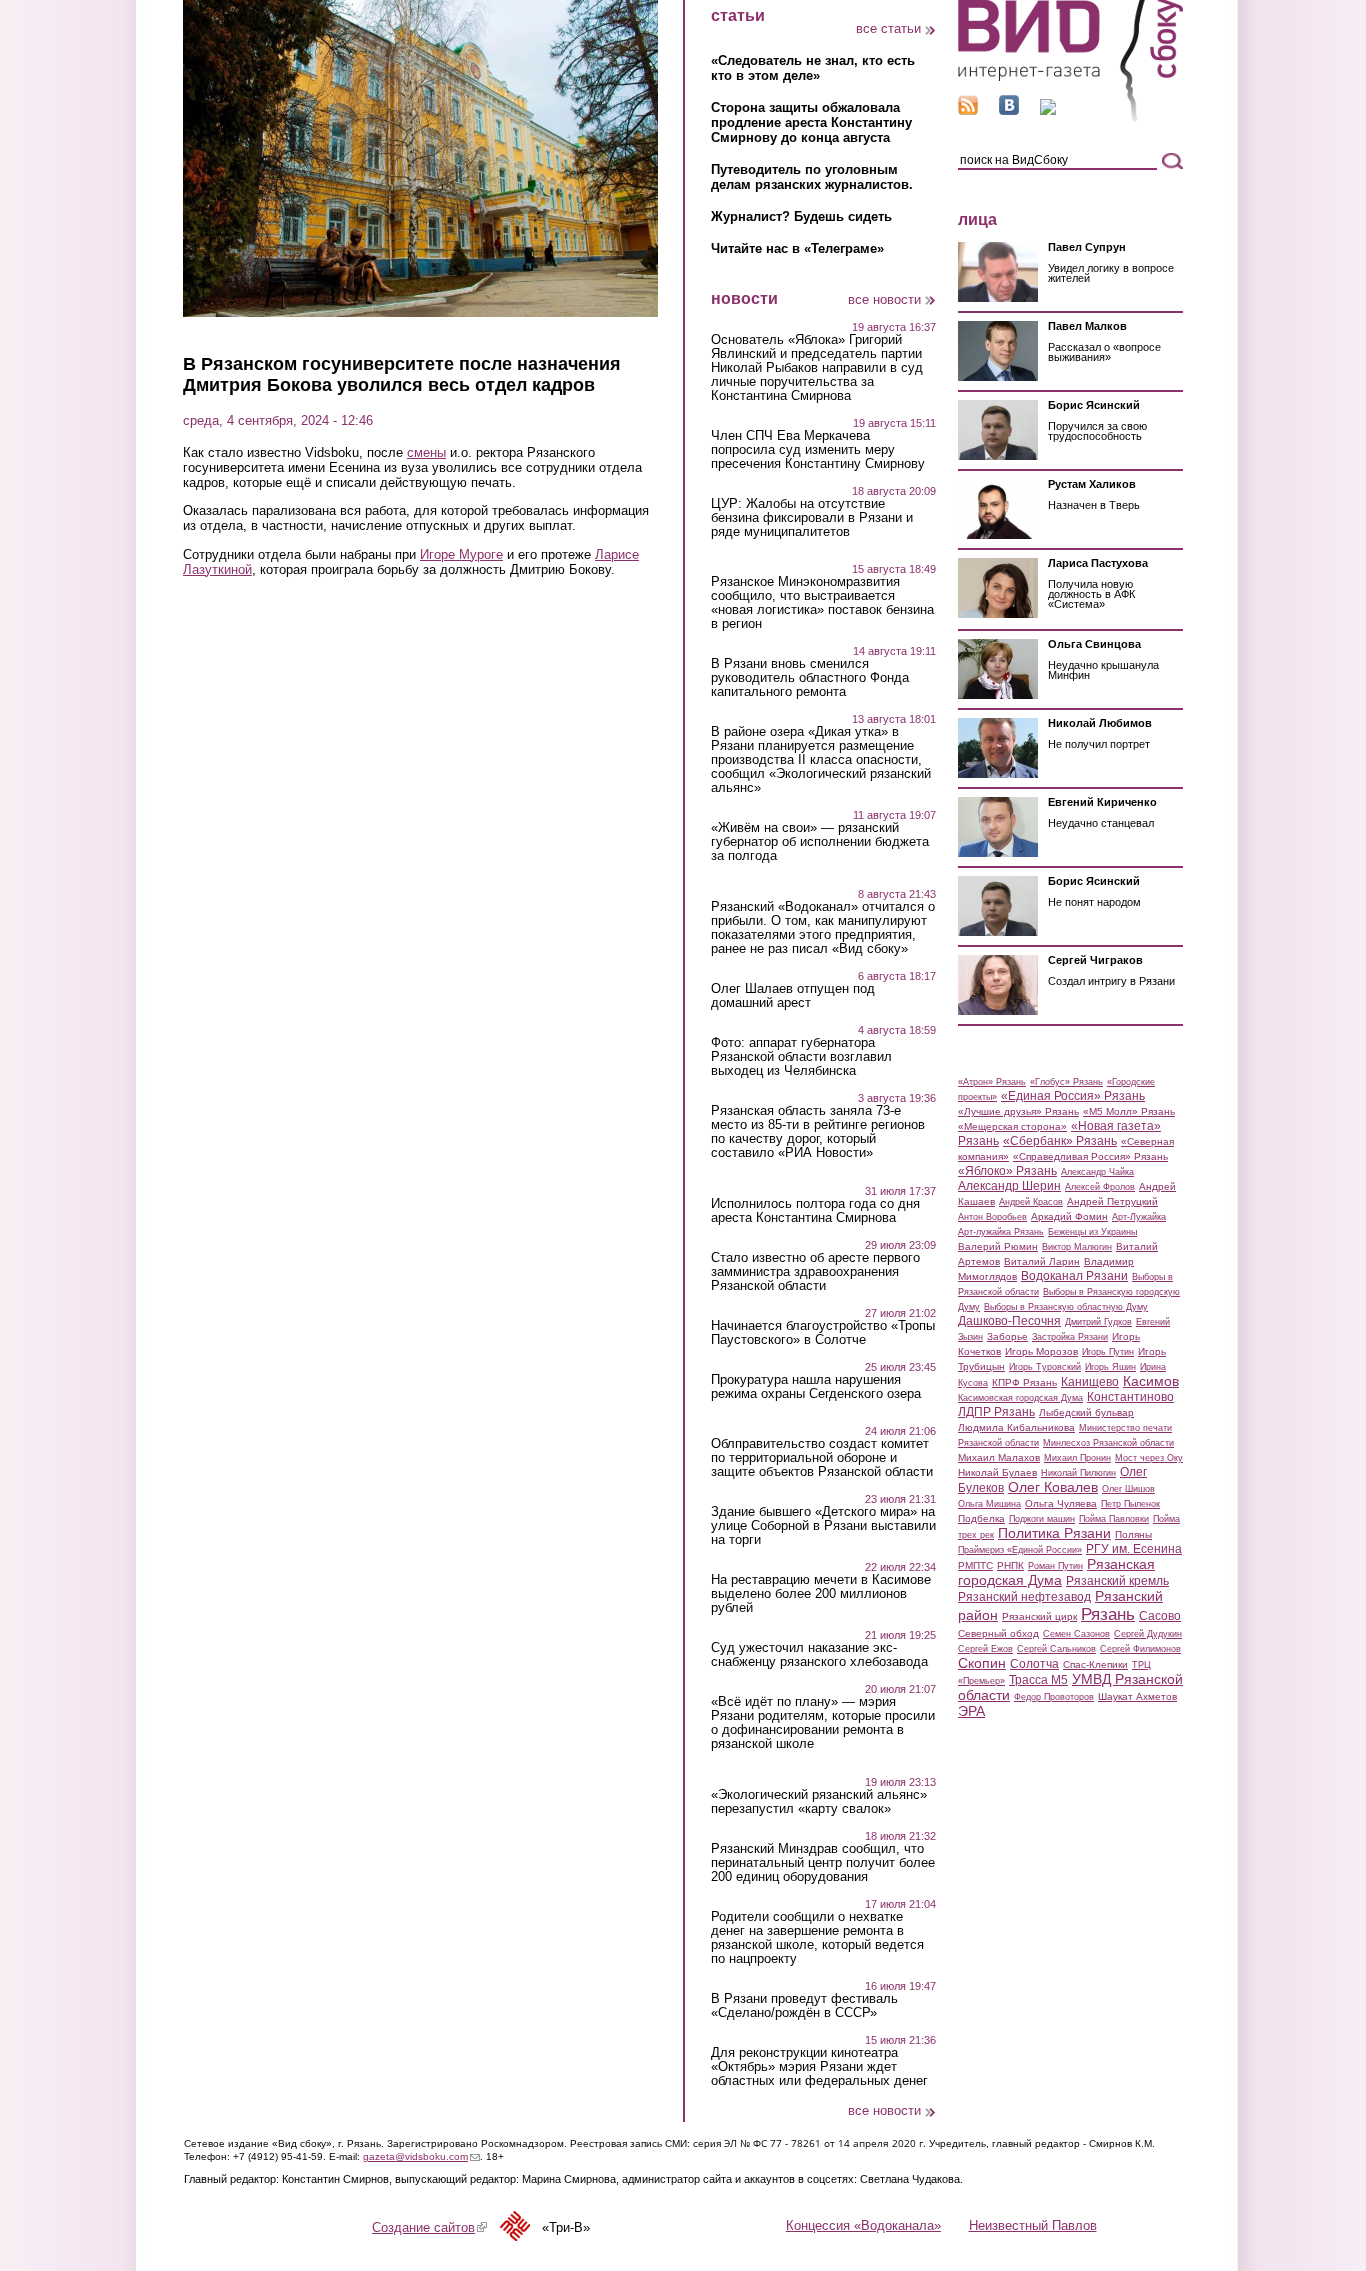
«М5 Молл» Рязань (1129, 1111)
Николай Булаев (997, 1472)
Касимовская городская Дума (1020, 1398)
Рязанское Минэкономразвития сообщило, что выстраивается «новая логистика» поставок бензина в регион (822, 603)
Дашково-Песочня (1009, 1321)
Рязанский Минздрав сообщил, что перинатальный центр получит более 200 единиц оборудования (823, 1863)
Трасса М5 (1038, 1680)
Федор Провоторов (1054, 1697)
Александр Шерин (1009, 1186)
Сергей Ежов (985, 1649)
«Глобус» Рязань (1066, 1082)
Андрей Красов (1031, 1202)
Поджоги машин (1042, 1519)
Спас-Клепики (1095, 1664)
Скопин (982, 1663)
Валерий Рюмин (998, 1246)
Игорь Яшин (1110, 1367)
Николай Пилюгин (1078, 1473)
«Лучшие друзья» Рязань (1018, 1111)
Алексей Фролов (1100, 1187)
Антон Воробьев (992, 1217)
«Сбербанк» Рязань (1060, 1141)
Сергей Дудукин (1148, 1634)
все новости (884, 299)
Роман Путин (1055, 1566)
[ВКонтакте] (1009, 110)
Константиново (1130, 1397)
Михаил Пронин (1077, 1458)
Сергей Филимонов (1140, 1649)
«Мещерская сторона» (1012, 1126)
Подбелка (981, 1518)
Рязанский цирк (1039, 1616)
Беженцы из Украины (1092, 1232)
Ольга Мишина (989, 1504)
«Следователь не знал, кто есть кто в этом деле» (813, 68)
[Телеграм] (1048, 110)
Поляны (1133, 1534)
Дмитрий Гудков (1098, 1322)
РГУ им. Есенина (1134, 1549)
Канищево (1090, 1382)
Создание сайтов (429, 2227)
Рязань (1108, 1614)
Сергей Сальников (1056, 1649)
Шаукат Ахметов (1137, 1696)
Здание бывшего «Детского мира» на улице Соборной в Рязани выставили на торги (823, 1526)
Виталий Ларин (1042, 1261)
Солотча (1034, 1664)
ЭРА (971, 1711)
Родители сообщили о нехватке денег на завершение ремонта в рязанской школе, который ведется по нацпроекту (817, 1938)
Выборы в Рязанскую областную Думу (1066, 1307)
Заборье (1007, 1336)
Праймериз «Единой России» (1020, 1550)
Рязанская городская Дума (1056, 1572)
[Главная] (1070, 118)
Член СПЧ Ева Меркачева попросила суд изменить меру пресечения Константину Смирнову (818, 450)
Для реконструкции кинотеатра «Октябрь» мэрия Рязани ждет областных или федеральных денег (819, 2067)
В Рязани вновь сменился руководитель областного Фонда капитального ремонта (810, 678)
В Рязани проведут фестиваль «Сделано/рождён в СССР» (804, 2006)
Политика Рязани (1054, 1533)
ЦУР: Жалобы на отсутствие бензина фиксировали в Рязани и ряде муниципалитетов (812, 518)
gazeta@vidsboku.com (421, 2156)
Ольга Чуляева (1061, 1503)
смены (426, 452)
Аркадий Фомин (1069, 1216)
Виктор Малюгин (1077, 1247)
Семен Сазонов (1076, 1634)
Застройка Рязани (1070, 1337)
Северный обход (998, 1633)
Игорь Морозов (1041, 1351)
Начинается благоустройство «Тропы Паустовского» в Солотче (823, 1333)
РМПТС (975, 1565)
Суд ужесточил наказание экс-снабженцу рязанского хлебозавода (819, 1655)
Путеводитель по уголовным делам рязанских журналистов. (812, 177)
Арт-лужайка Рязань (1001, 1232)
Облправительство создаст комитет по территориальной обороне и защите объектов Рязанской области (822, 1458)
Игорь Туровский (1045, 1367)
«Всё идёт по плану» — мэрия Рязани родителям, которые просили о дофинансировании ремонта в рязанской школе (823, 1723)
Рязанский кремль (1117, 1581)
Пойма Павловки (1114, 1519)
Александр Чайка (1097, 1172)
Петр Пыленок (1130, 1504)
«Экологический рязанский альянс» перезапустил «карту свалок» (819, 1802)
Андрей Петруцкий (1112, 1201)
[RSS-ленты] (968, 110)
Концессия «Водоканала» (863, 2225)
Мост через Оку (1149, 1458)
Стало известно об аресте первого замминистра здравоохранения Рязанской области (815, 1272)
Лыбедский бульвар (1086, 1412)
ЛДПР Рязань (996, 1412)
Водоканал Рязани (1074, 1276)
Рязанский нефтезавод (1024, 1597)
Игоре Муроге (461, 554)
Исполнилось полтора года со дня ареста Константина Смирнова (815, 1211)
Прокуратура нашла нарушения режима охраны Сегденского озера (816, 1387)
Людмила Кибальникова (1016, 1427)
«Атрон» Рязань (992, 1082)
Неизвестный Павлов (1033, 2225)
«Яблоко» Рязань (1007, 1171)
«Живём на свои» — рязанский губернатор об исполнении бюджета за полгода (820, 842)
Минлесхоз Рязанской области (1108, 1443)
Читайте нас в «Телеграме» (797, 248)
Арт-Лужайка (1139, 1217)
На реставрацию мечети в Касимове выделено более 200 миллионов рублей (821, 1594)
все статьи (888, 28)
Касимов (1151, 1381)
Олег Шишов (1128, 1489)
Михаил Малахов (999, 1457)
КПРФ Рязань (1024, 1382)
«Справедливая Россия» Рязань (1090, 1156)
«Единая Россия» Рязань (1073, 1096)
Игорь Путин (1108, 1352)
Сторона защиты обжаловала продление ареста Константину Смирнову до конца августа (811, 122)
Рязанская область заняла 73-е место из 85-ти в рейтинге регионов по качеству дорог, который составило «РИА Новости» (818, 1132)
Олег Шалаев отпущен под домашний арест (793, 996)
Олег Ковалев (1053, 1487)
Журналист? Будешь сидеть (801, 216)
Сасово (1160, 1616)
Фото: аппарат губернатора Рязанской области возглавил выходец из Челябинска (801, 1057)
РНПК (1010, 1565)
